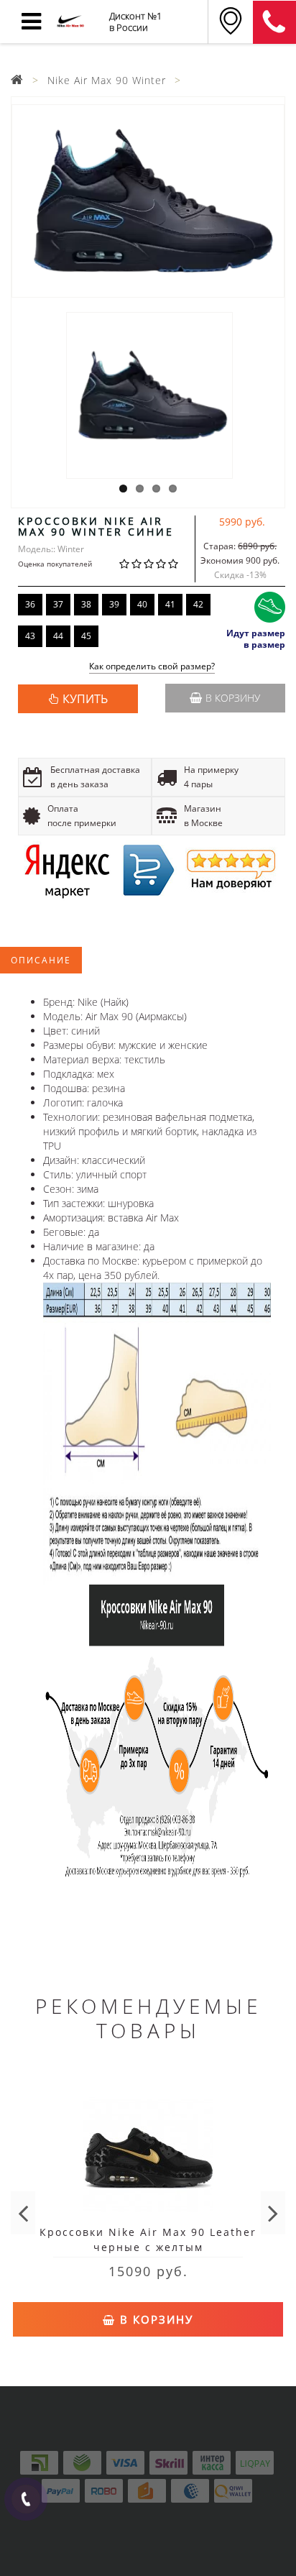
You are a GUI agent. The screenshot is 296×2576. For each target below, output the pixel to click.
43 (30, 636)
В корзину (233, 698)
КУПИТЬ (85, 699)
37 (58, 604)
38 (86, 604)
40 (142, 604)
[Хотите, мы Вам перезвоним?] (26, 2499)
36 (30, 604)
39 (114, 604)
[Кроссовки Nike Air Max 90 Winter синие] (148, 201)
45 (86, 636)
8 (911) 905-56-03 (274, 22)
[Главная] (17, 80)
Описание (41, 960)
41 (170, 604)
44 (58, 636)
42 (198, 604)
